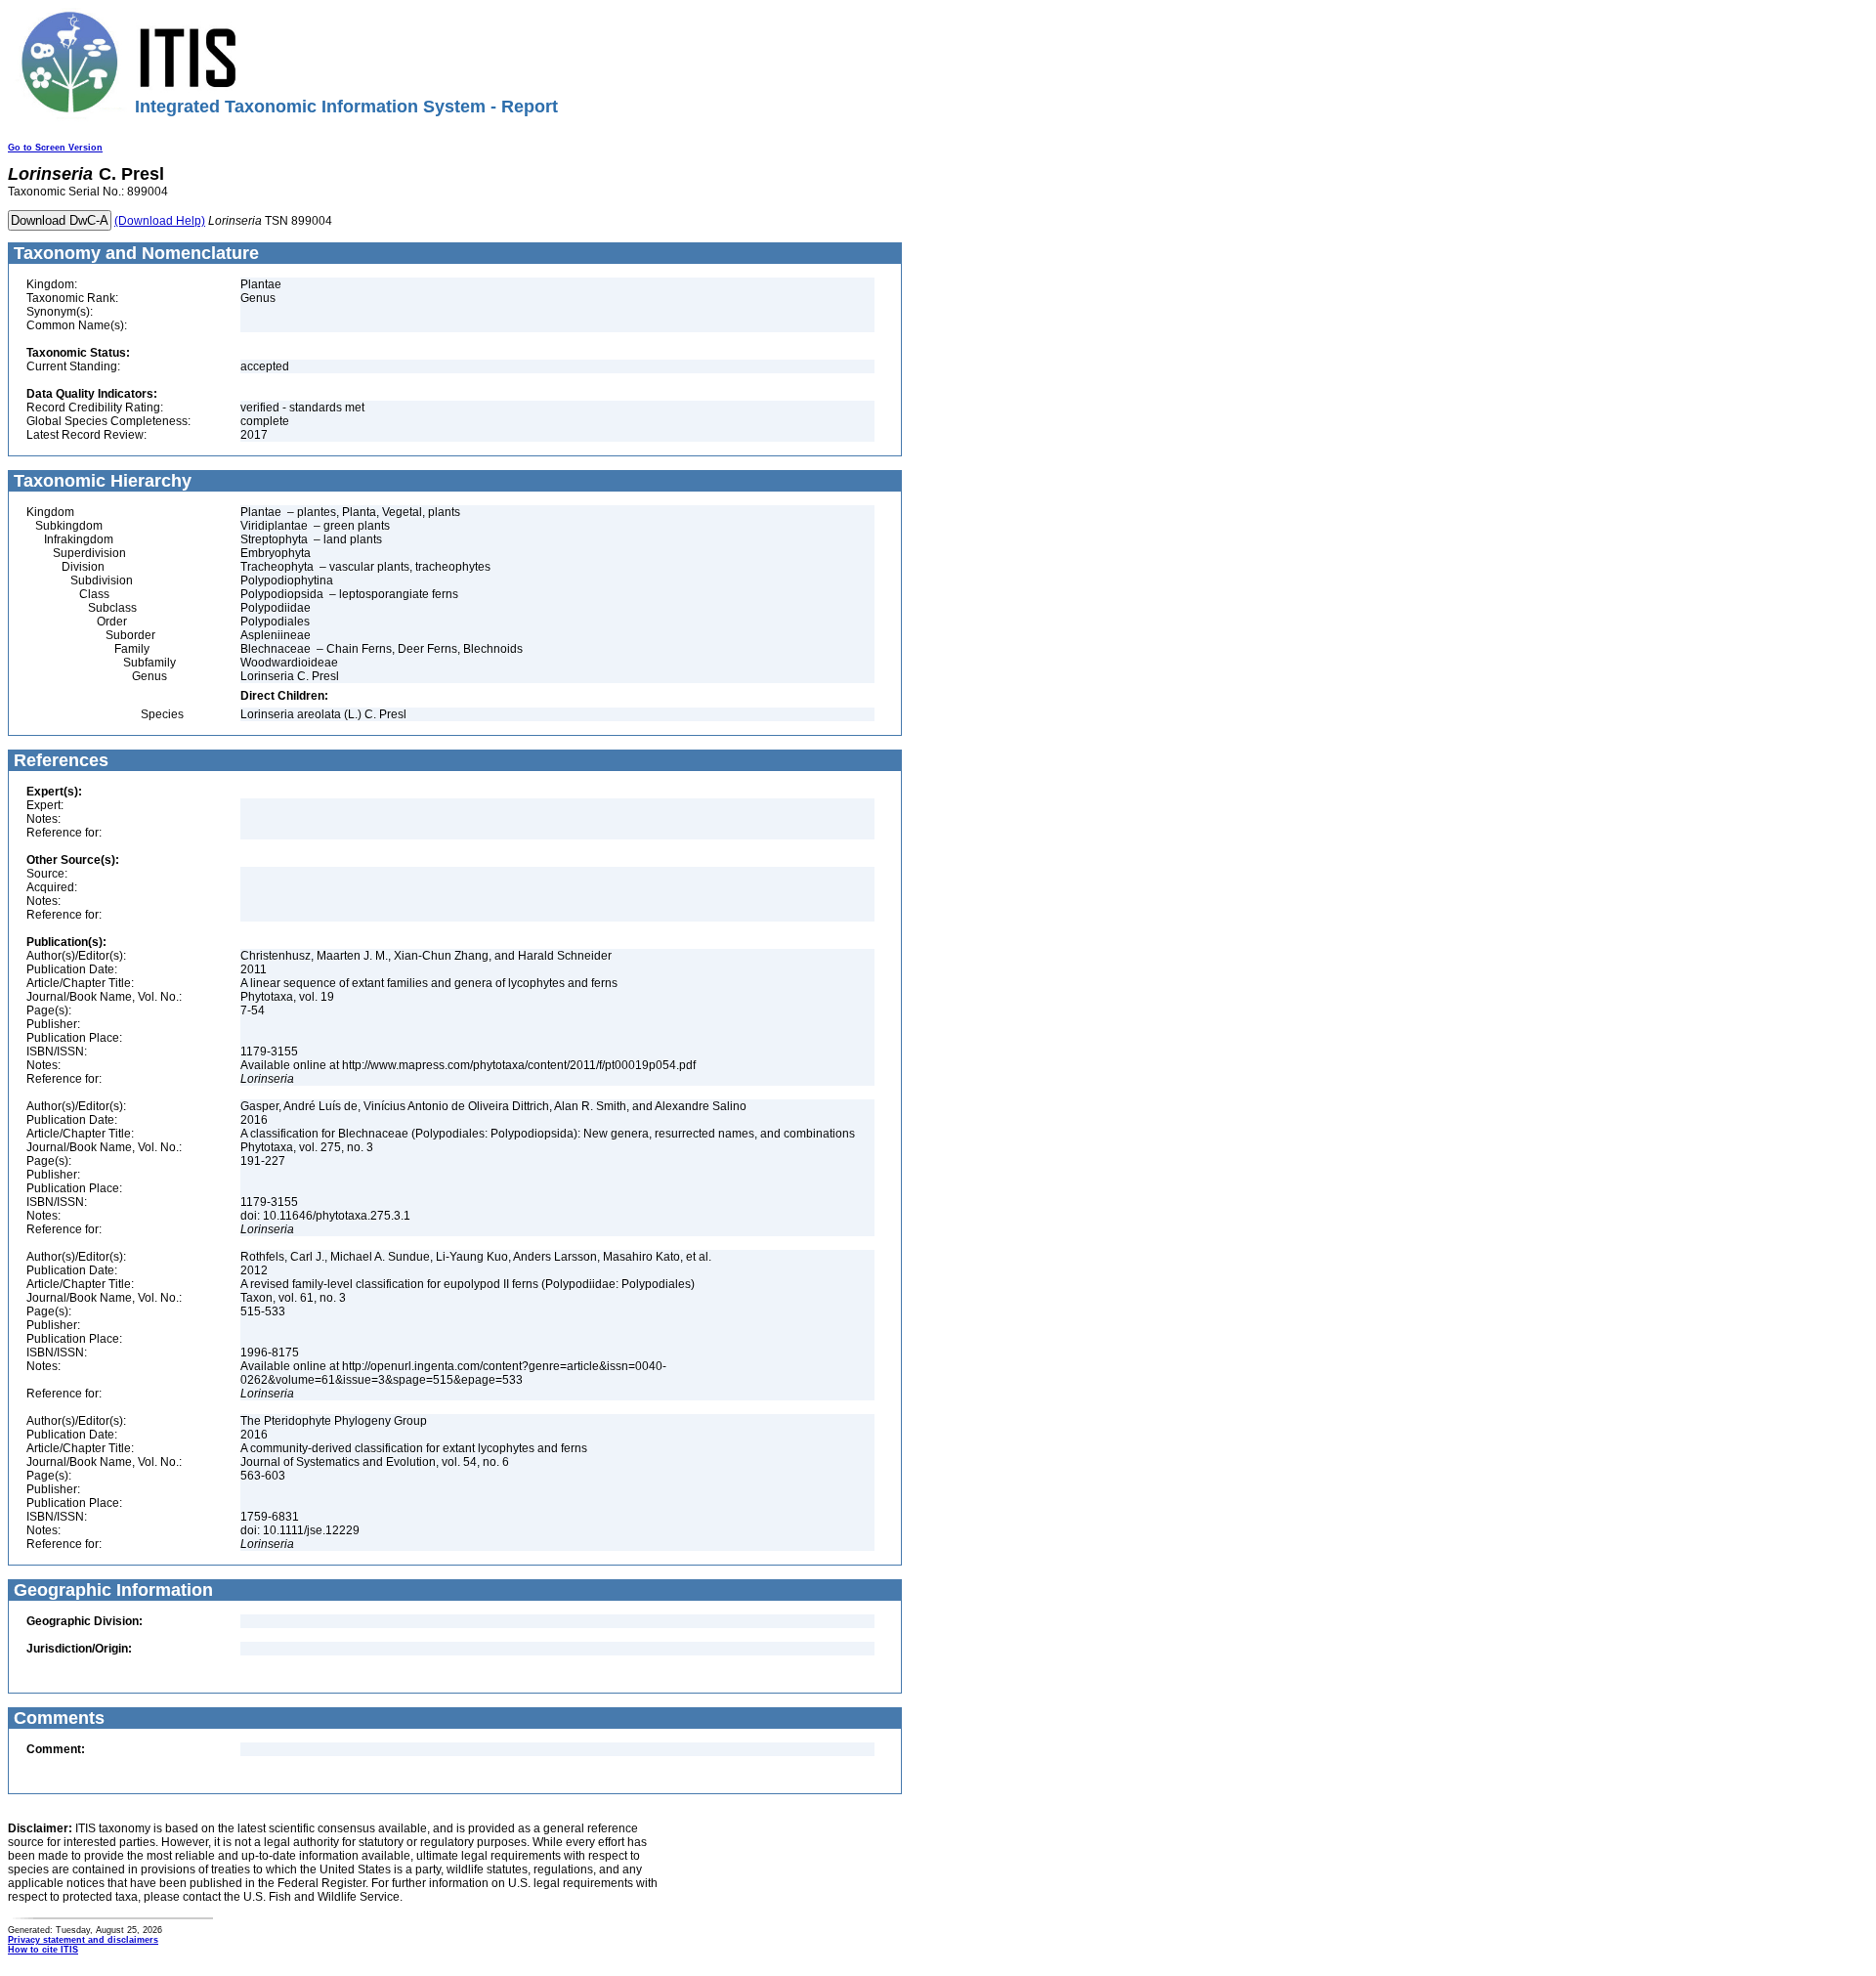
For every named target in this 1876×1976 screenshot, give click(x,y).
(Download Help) (160, 221)
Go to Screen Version (55, 148)
